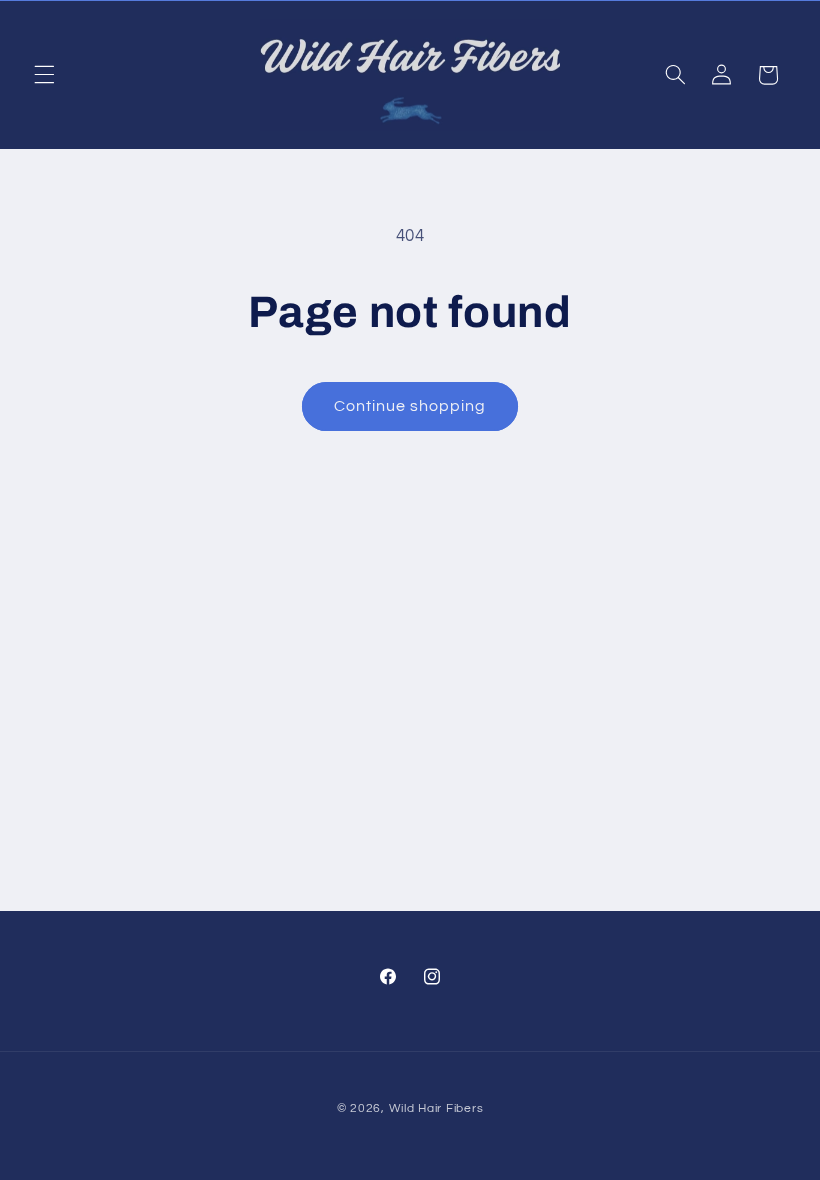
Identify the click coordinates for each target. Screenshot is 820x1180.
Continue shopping (410, 406)
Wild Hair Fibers (436, 1108)
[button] (44, 75)
